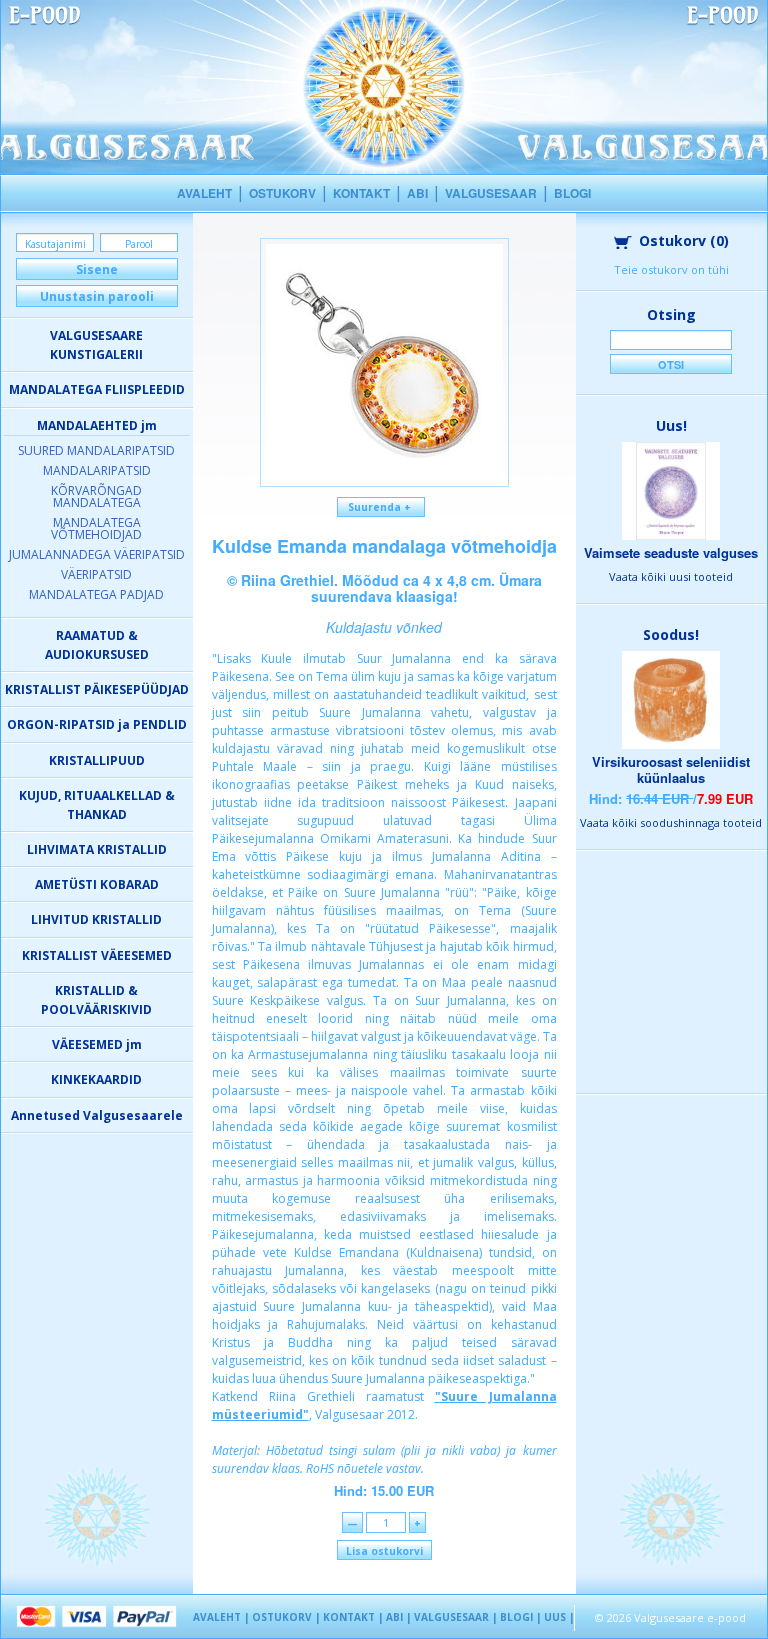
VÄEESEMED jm (97, 1044)
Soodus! (671, 634)
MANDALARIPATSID (97, 470)
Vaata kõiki (671, 576)
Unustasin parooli (97, 296)
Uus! (671, 425)
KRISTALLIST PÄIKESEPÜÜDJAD (97, 689)
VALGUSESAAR (491, 193)
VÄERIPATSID (96, 574)
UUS (555, 1617)
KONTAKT (361, 193)
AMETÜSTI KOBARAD (97, 884)
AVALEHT (204, 193)
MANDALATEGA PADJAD (96, 594)
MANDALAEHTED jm (97, 425)
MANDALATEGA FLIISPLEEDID (97, 389)
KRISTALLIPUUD (97, 760)
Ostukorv (684, 240)
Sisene (97, 269)
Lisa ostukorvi (384, 1551)
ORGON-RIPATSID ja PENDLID (97, 724)
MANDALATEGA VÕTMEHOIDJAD (96, 528)
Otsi (671, 364)
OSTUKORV (282, 193)
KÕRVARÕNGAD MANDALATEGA (96, 496)
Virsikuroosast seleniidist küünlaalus (671, 769)
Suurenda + (381, 507)
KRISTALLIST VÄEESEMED (97, 955)
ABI (417, 193)
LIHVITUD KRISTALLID (96, 919)
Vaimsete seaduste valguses (671, 552)
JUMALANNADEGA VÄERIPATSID (97, 554)
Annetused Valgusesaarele (97, 1115)
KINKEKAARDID (96, 1079)
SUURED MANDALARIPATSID (96, 450)
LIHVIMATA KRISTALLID (97, 849)
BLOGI (572, 193)
